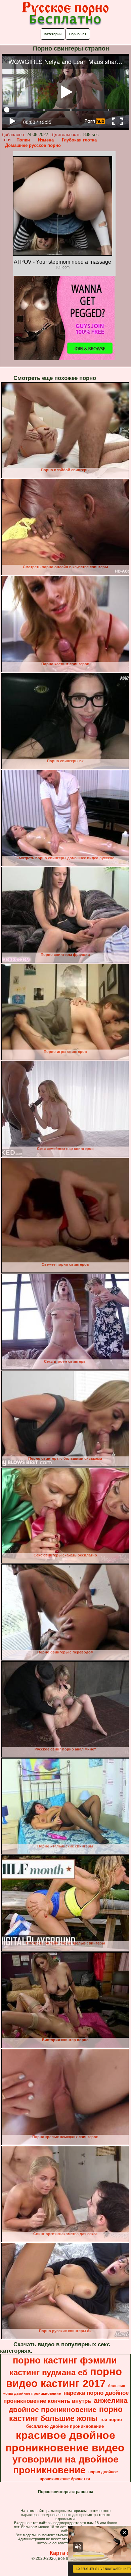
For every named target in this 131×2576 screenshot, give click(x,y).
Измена (46, 140)
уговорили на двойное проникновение (65, 2465)
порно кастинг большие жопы (66, 2414)
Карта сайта (66, 2553)
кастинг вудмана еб (48, 2372)
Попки (23, 140)
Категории (53, 34)
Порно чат (78, 34)
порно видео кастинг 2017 (64, 2377)
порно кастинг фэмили (65, 2360)
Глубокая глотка (79, 140)
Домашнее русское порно (33, 145)
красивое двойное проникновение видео (65, 2441)
